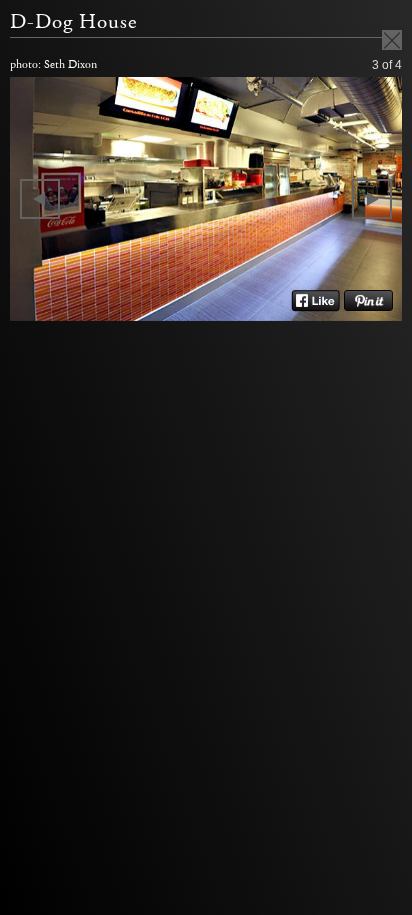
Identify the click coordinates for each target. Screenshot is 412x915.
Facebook (315, 301)
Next (372, 199)
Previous (40, 199)
